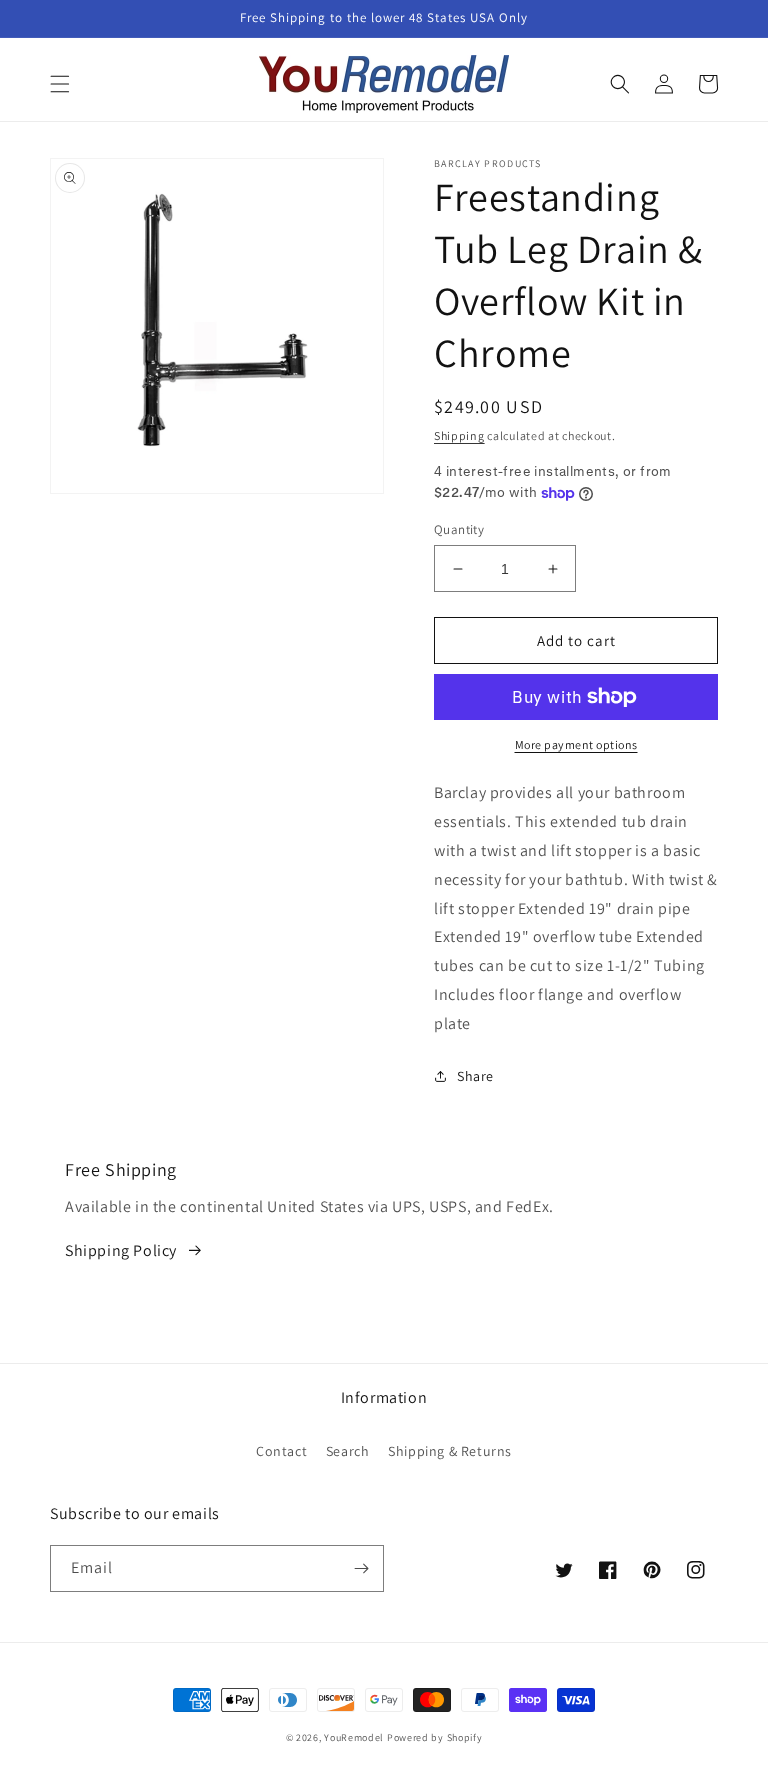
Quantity (459, 529)
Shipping (459, 435)
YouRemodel (354, 1737)
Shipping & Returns (450, 1451)
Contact (281, 1451)
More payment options (576, 744)
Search (348, 1451)
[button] (60, 84)
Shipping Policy (121, 1250)
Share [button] (475, 1076)
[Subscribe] (361, 1568)
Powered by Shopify (435, 1737)
